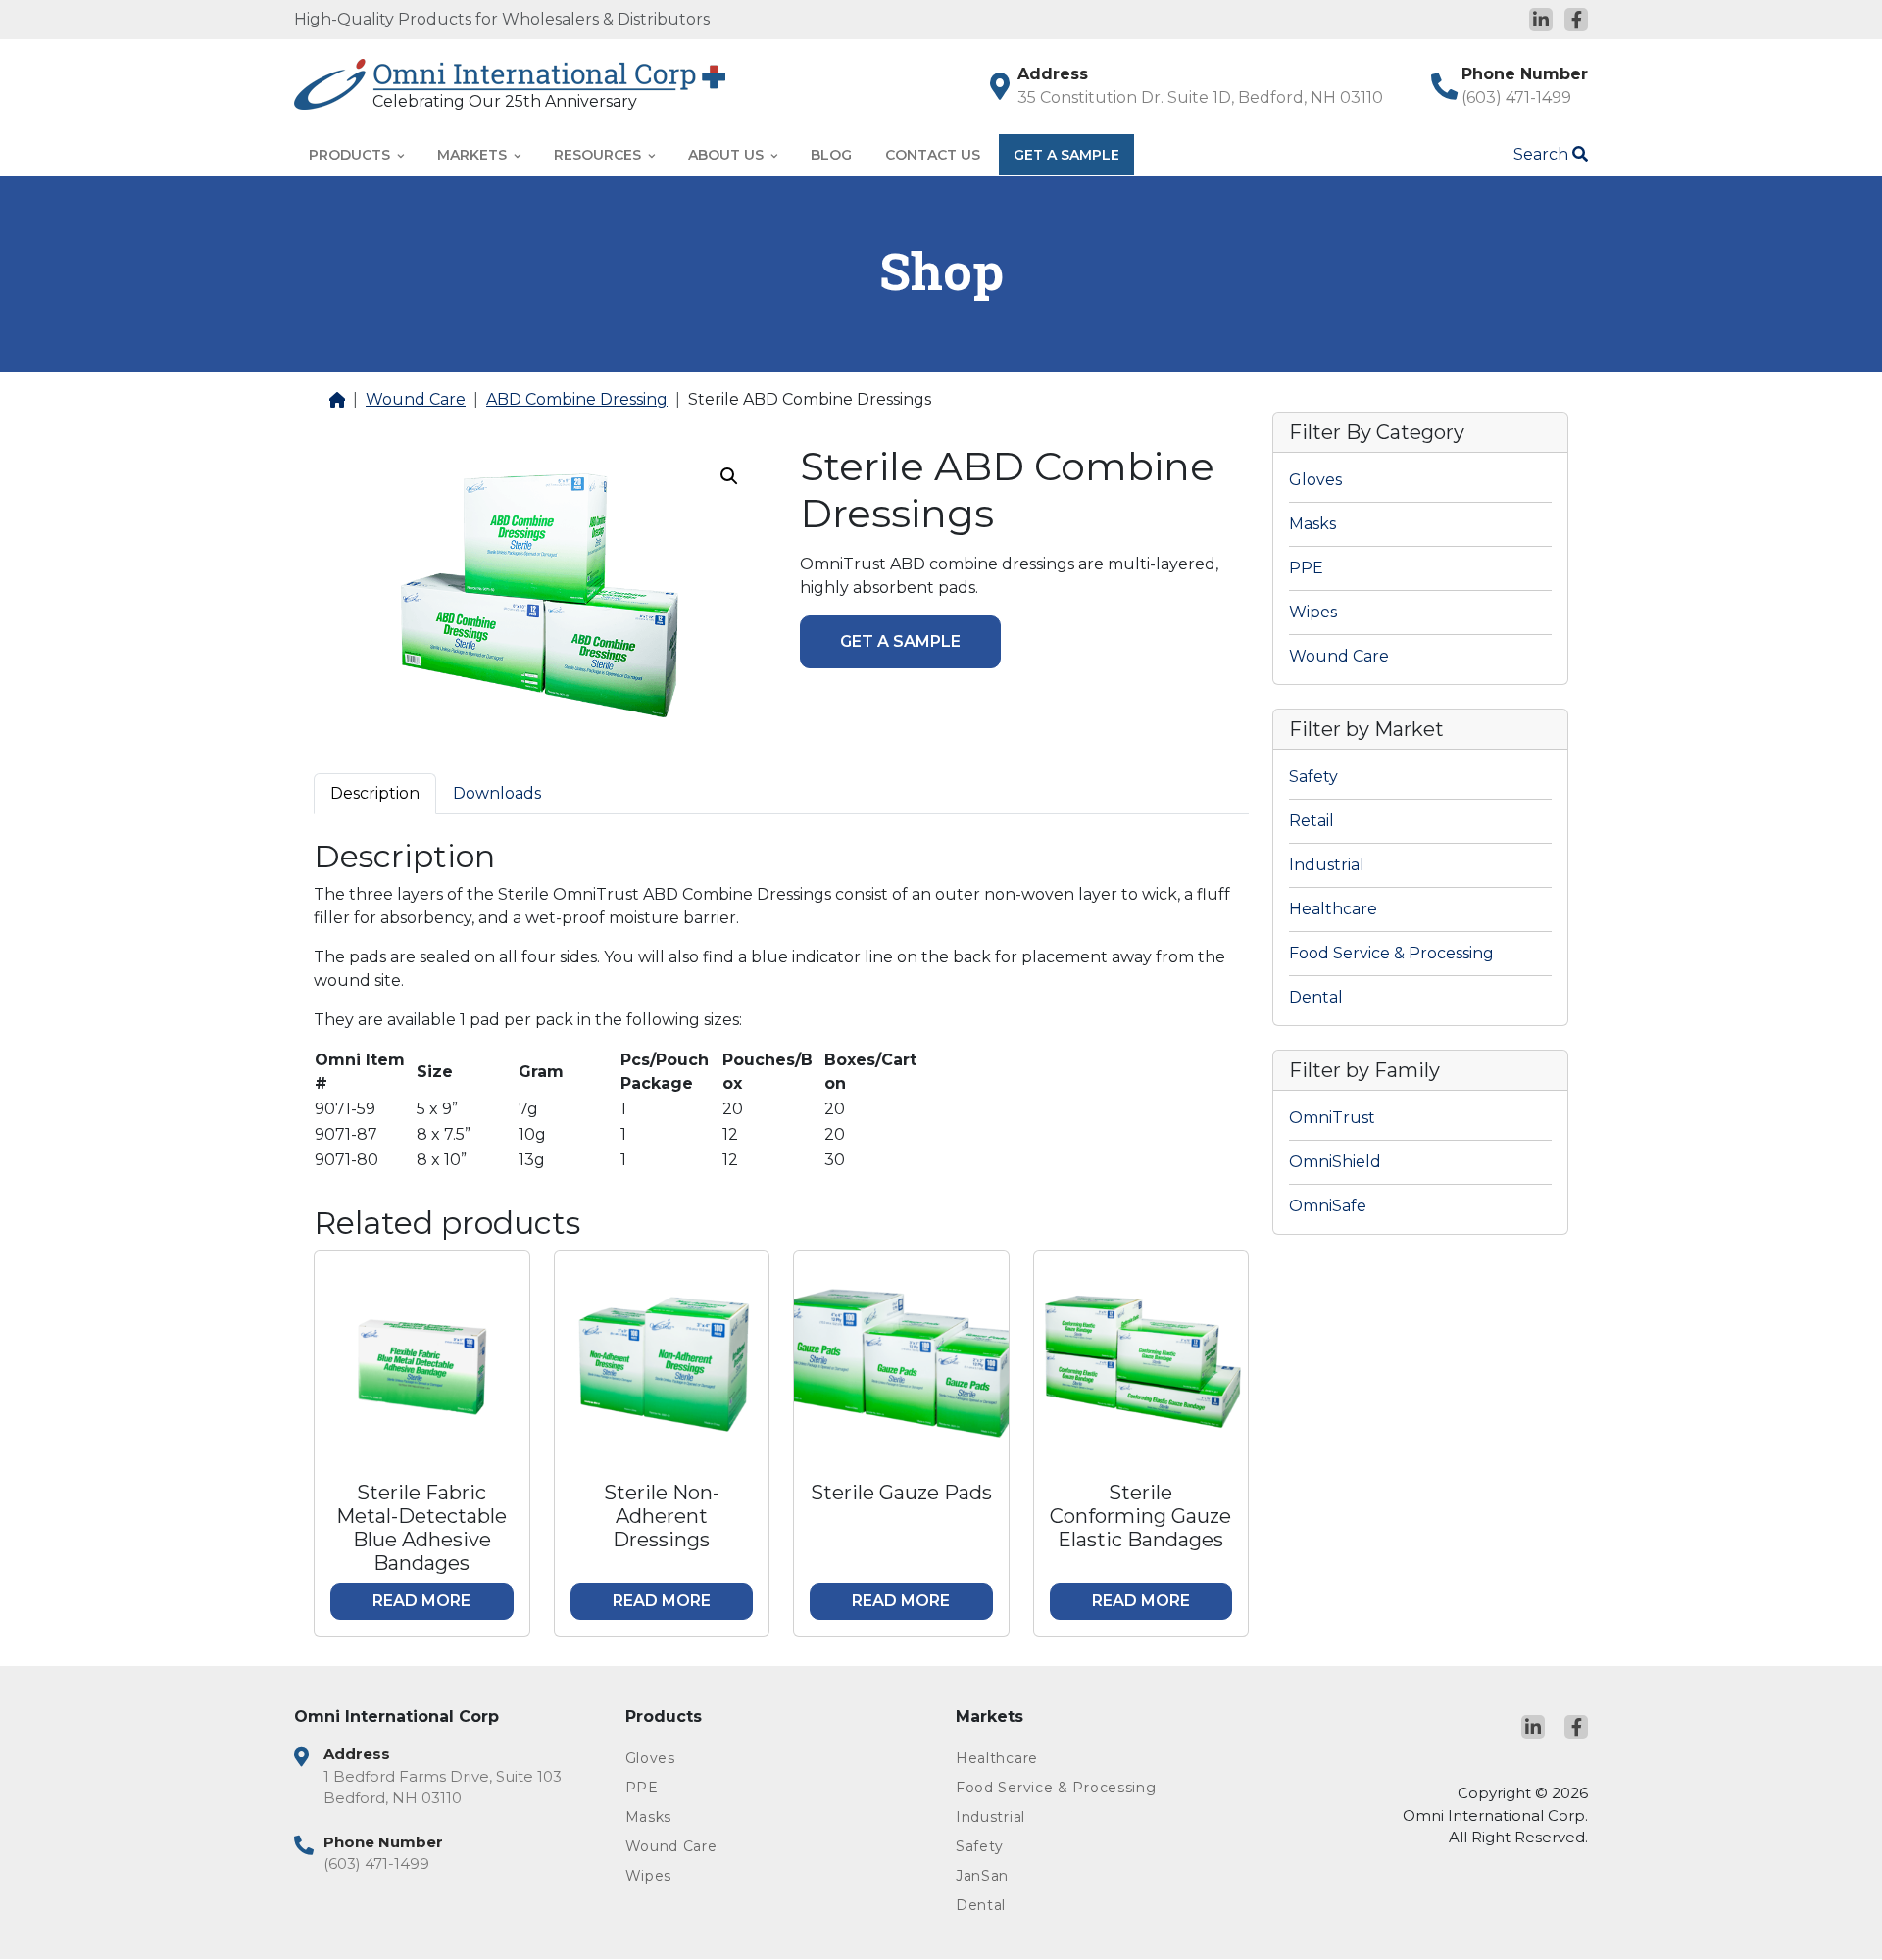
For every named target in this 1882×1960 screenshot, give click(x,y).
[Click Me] (1541, 20)
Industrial (1327, 865)
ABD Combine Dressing (577, 399)
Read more (421, 1601)
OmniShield (1335, 1162)
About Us (728, 155)
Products (351, 155)
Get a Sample (900, 641)
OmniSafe (1328, 1206)
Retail (1312, 821)
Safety (1313, 777)
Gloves (1315, 480)
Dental (1316, 997)
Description (375, 793)
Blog (831, 155)
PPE (1306, 568)
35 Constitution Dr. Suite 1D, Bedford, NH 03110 (1200, 98)
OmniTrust (1332, 1118)
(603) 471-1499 (1516, 98)
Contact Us (933, 155)
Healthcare (1333, 909)
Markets (474, 155)
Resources (599, 155)
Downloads (497, 793)
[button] (729, 476)
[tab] (375, 793)
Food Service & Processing (1391, 953)
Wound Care (416, 399)
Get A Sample (1066, 155)
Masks (1312, 524)
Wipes (1313, 612)
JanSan (982, 1876)
